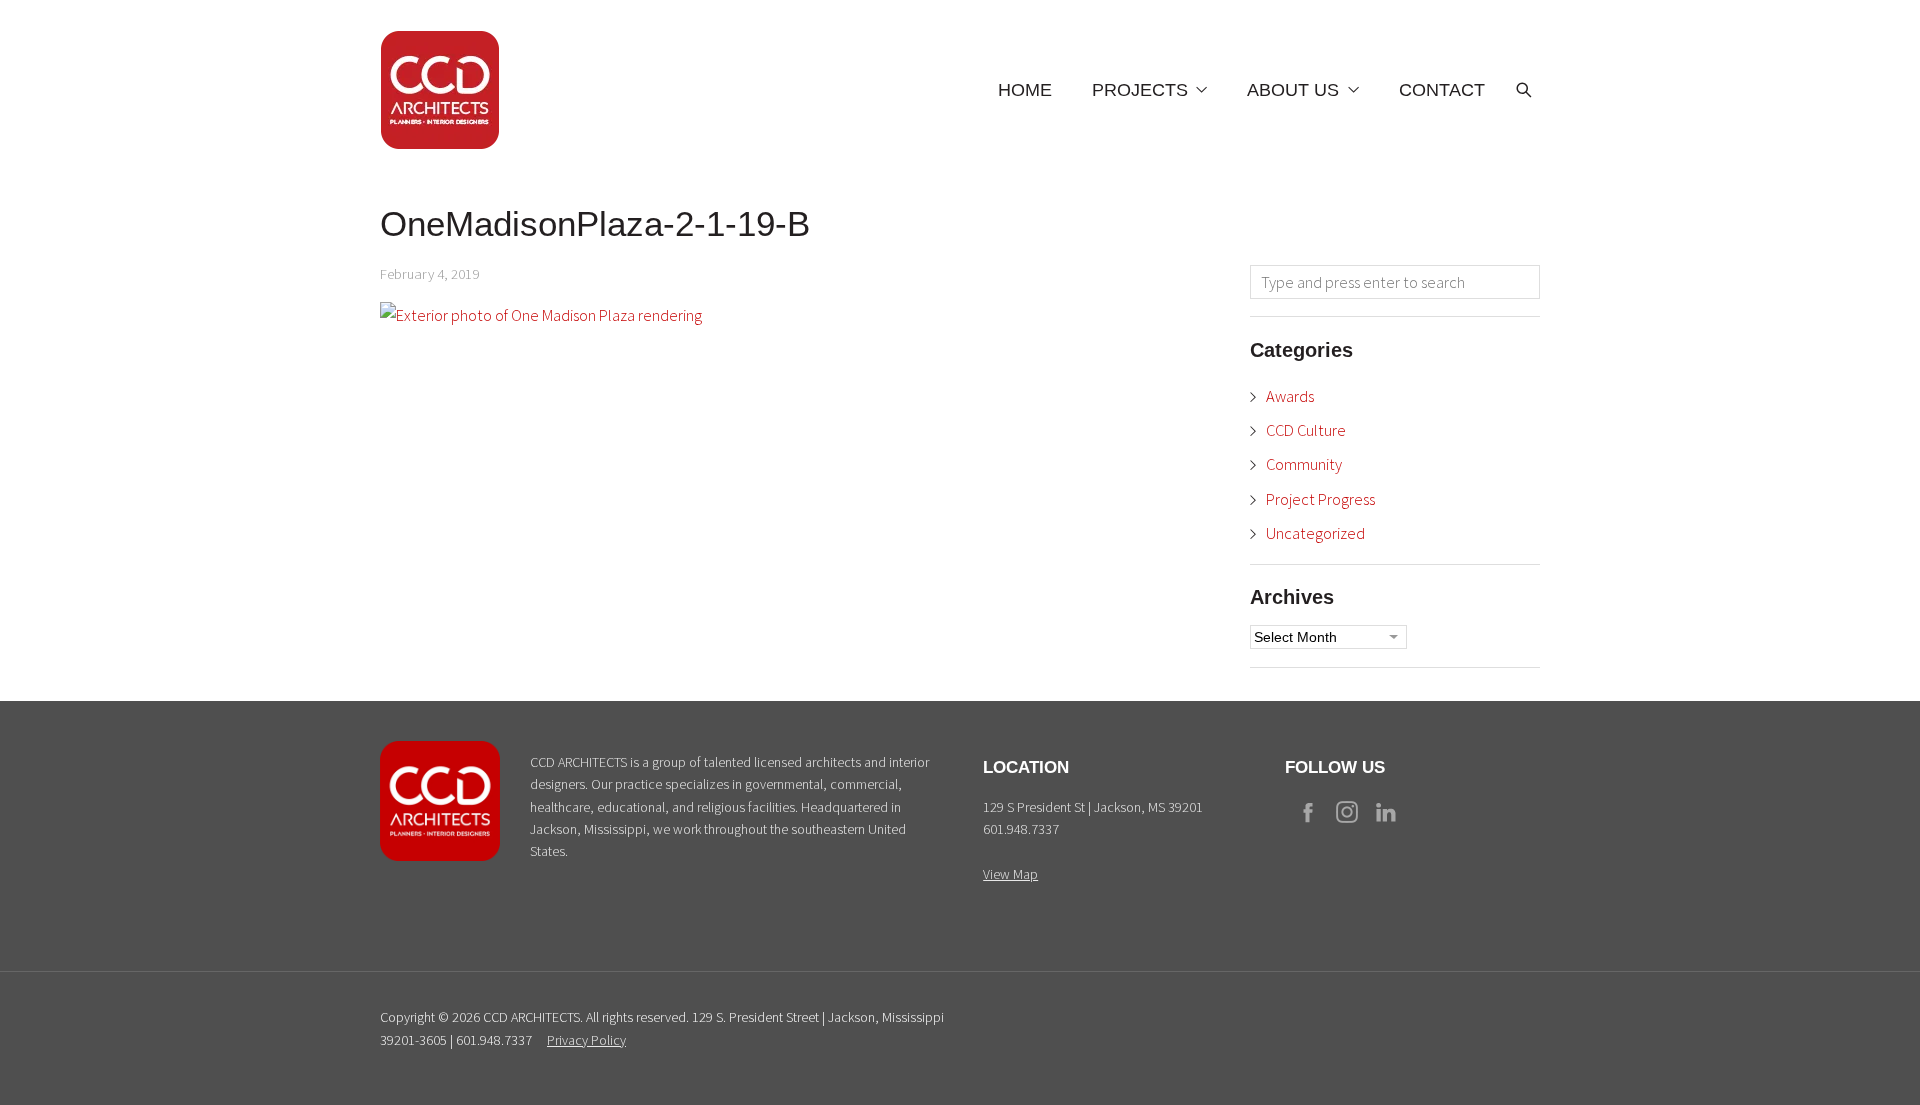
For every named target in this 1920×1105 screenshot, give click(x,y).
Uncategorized (1315, 533)
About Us (1293, 90)
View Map (1010, 874)
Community (1304, 464)
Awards (1290, 396)
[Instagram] (1347, 812)
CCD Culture (1306, 430)
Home (1025, 90)
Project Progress (1320, 499)
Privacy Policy (586, 1040)
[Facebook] (1308, 812)
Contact (1442, 90)
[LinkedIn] (1386, 812)
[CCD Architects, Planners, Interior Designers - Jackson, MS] (440, 856)
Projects (1140, 90)
